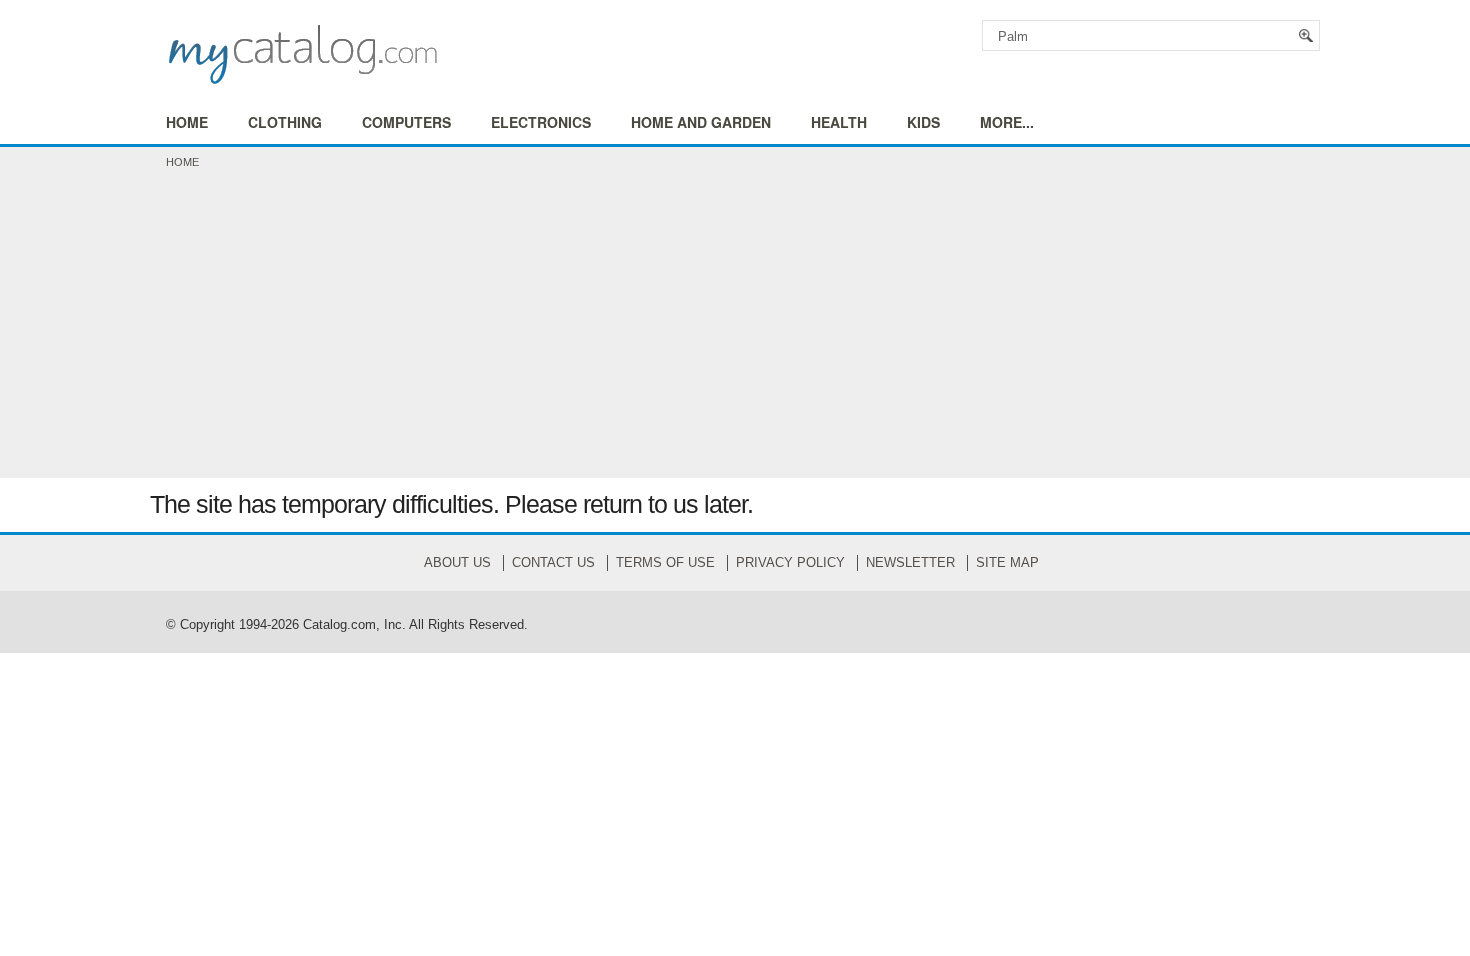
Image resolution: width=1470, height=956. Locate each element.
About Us (457, 562)
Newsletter (910, 562)
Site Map (1007, 562)
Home (182, 162)
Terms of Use (665, 562)
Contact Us (553, 562)
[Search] (1306, 35)
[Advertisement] (735, 328)
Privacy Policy (790, 562)
